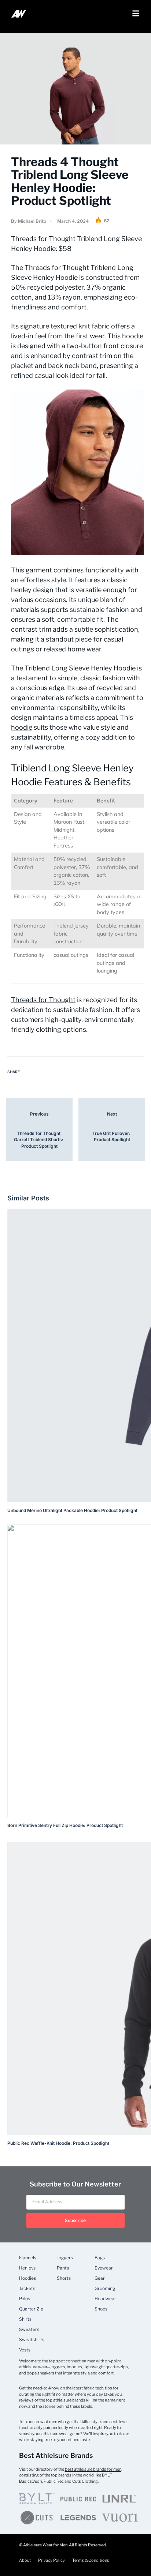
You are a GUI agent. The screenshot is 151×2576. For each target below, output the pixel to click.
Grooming (105, 2289)
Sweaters (29, 2329)
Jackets (27, 2289)
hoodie (22, 727)
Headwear (105, 2299)
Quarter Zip (31, 2309)
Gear (100, 2278)
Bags (100, 2258)
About (25, 2560)
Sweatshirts (32, 2340)
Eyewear (104, 2268)
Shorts (64, 2278)
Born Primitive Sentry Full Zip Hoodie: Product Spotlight (65, 1825)
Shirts (25, 2319)
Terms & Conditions (91, 2560)
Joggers (65, 2258)
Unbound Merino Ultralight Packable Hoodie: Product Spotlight (72, 1510)
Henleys (27, 2268)
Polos (25, 2299)
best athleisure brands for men (93, 2469)
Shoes (101, 2309)
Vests (25, 2350)
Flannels (28, 2258)
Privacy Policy (51, 2560)
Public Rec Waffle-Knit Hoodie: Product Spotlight (58, 2143)
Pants (63, 2268)
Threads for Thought (43, 1000)
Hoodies (27, 2278)
